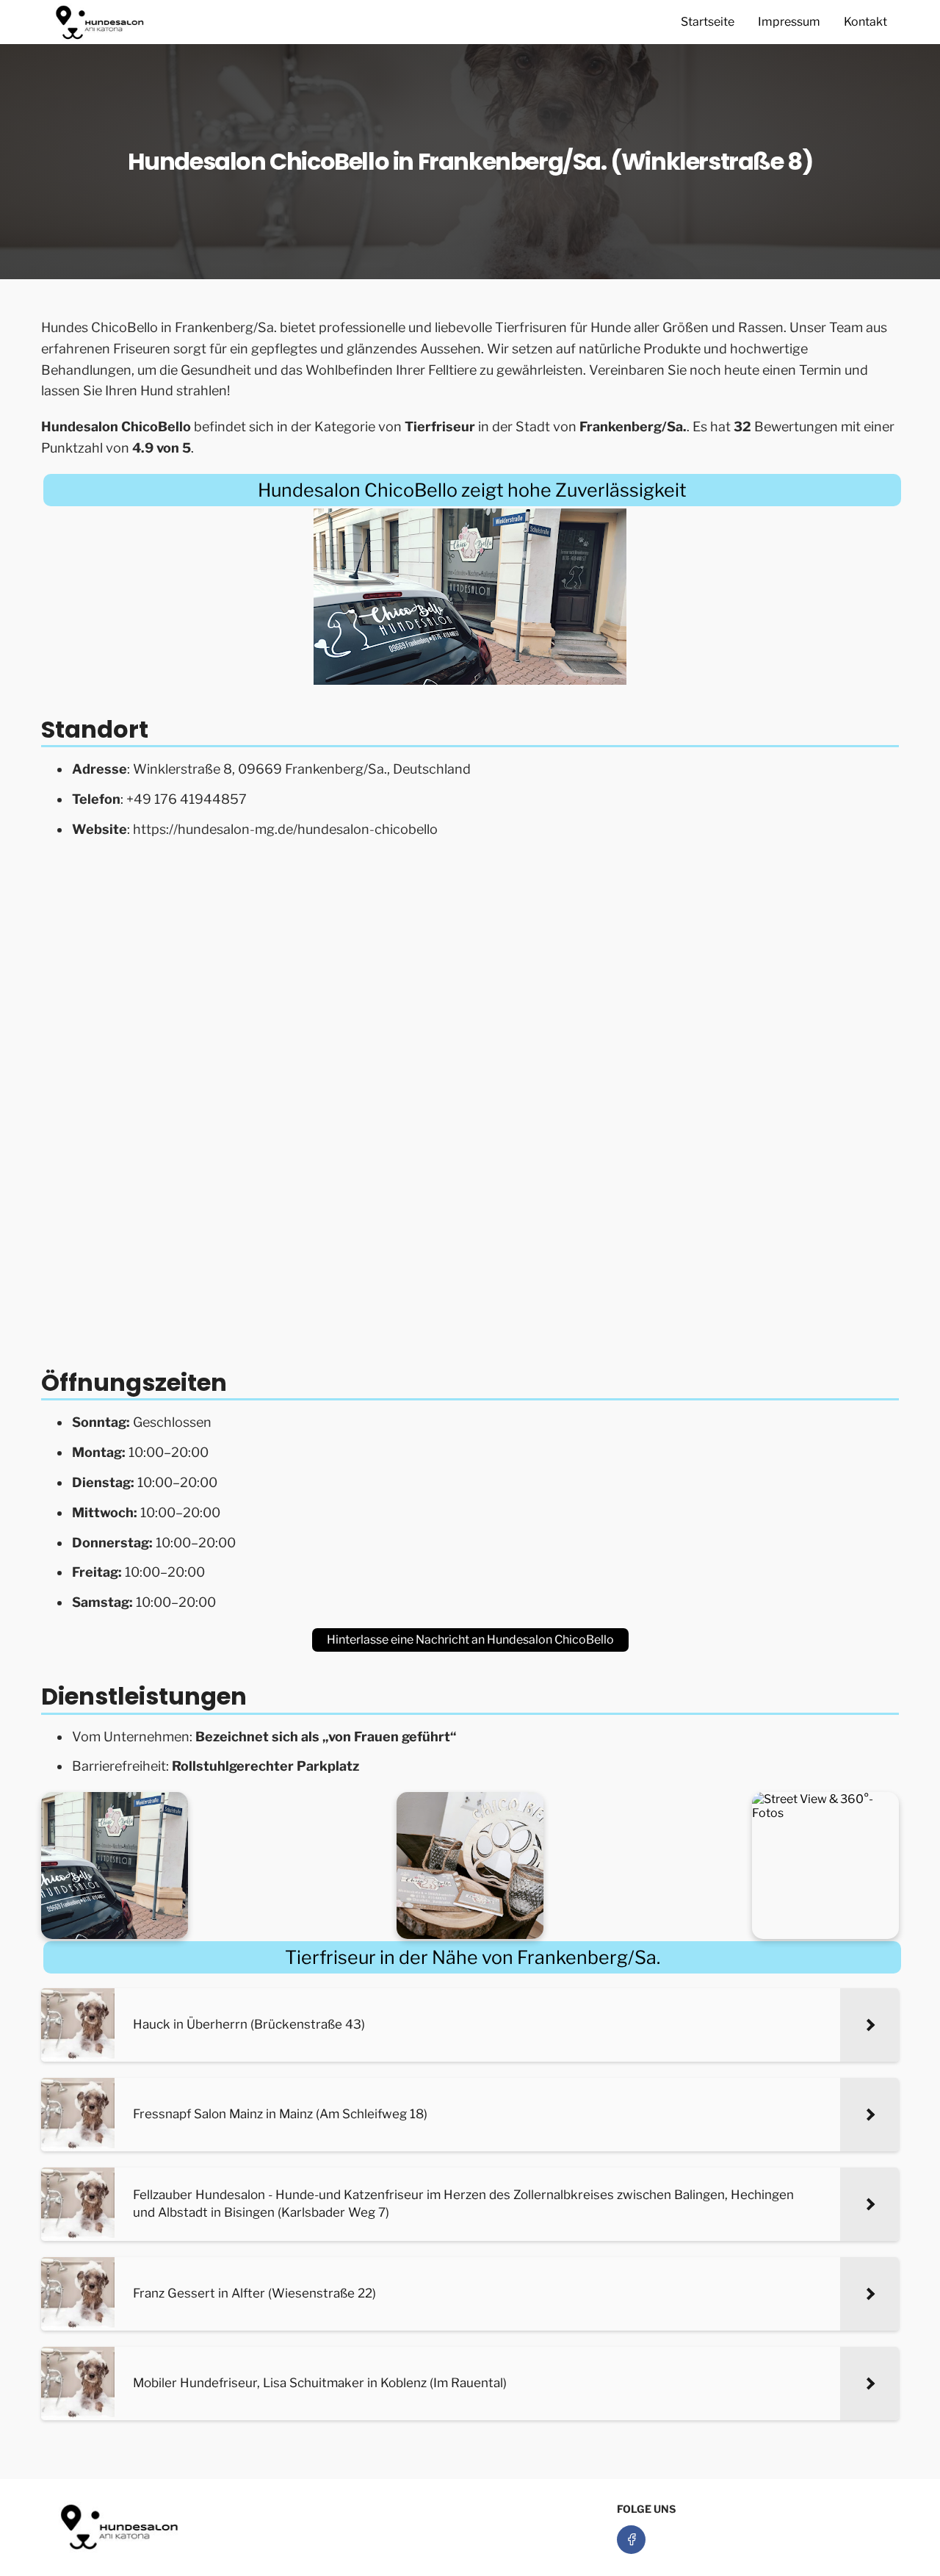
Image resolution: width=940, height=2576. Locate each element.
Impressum (789, 22)
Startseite (708, 22)
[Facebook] (631, 2540)
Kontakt (865, 22)
